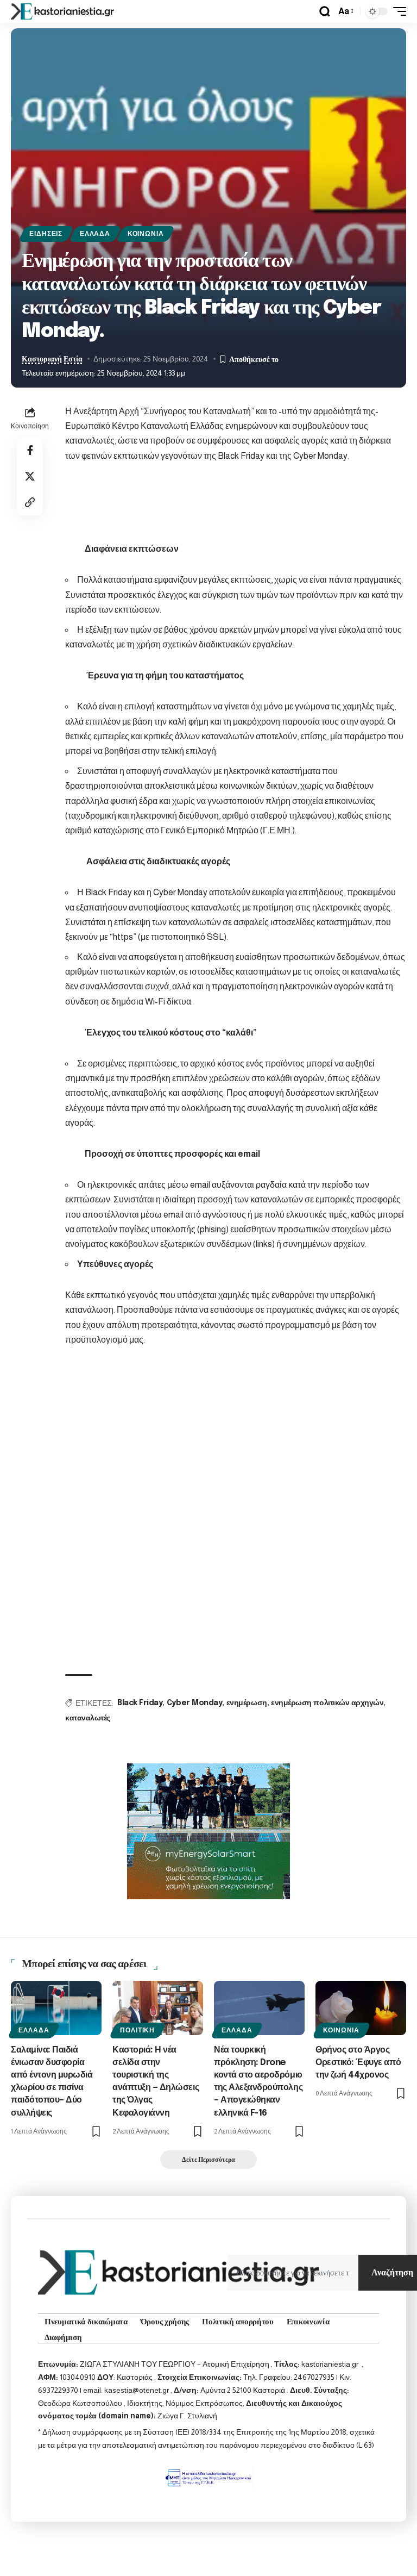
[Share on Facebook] (30, 450)
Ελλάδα (95, 234)
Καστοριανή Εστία (52, 359)
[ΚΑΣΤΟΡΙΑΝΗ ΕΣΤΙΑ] (64, 11)
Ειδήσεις (46, 234)
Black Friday (140, 1703)
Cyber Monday (194, 1703)
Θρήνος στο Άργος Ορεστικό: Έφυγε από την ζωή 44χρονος (358, 2063)
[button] (325, 11)
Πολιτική (137, 2030)
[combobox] (293, 2273)
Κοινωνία (146, 234)
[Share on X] (30, 476)
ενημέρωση (247, 1703)
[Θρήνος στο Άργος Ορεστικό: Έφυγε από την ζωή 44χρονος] (361, 2008)
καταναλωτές (88, 1718)
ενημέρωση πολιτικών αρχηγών (327, 1703)
